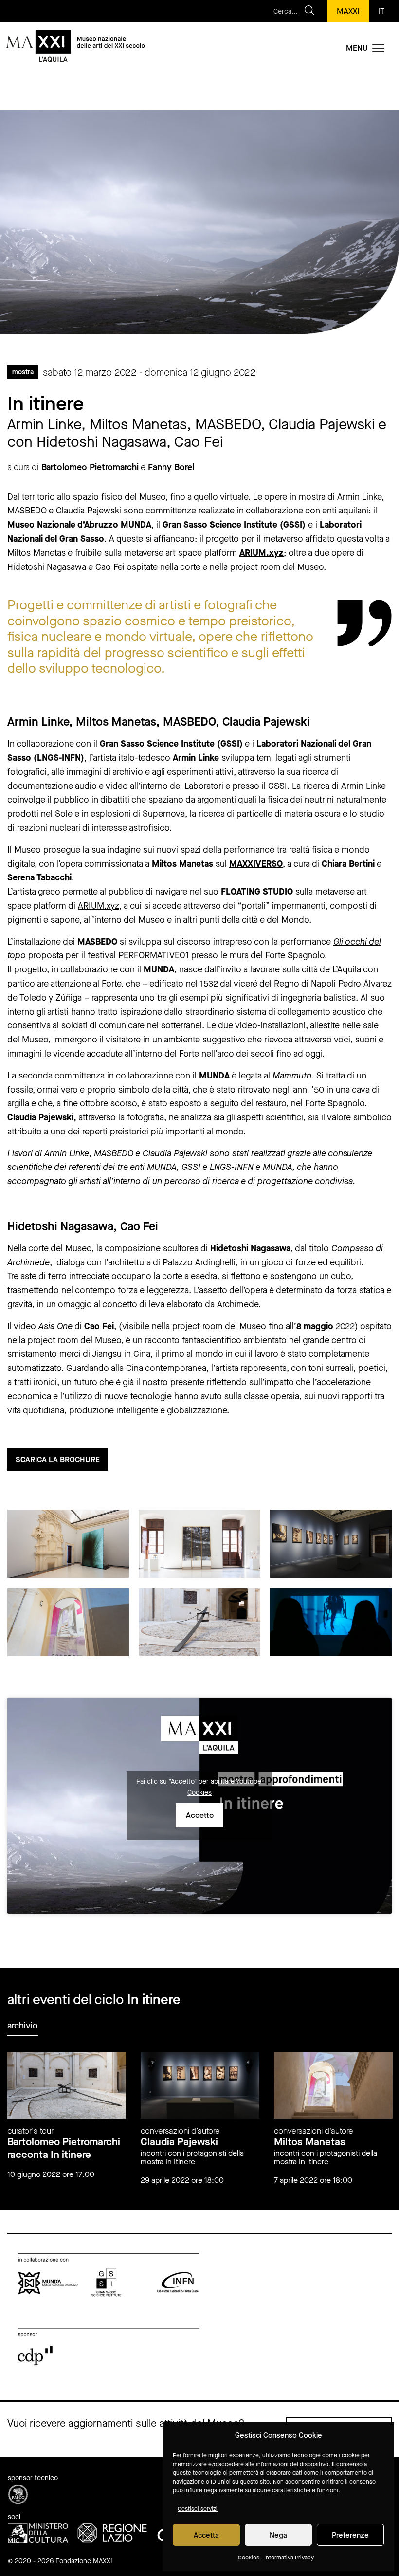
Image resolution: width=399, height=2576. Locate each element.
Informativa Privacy (289, 2558)
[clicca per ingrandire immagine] (68, 1544)
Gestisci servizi (198, 2509)
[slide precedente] (373, 2034)
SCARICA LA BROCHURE (58, 1459)
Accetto (200, 1815)
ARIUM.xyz (262, 553)
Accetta (206, 2535)
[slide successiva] (390, 2034)
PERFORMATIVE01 (154, 955)
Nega (278, 2535)
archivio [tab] (23, 2026)
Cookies (249, 2558)
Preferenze (350, 2535)
